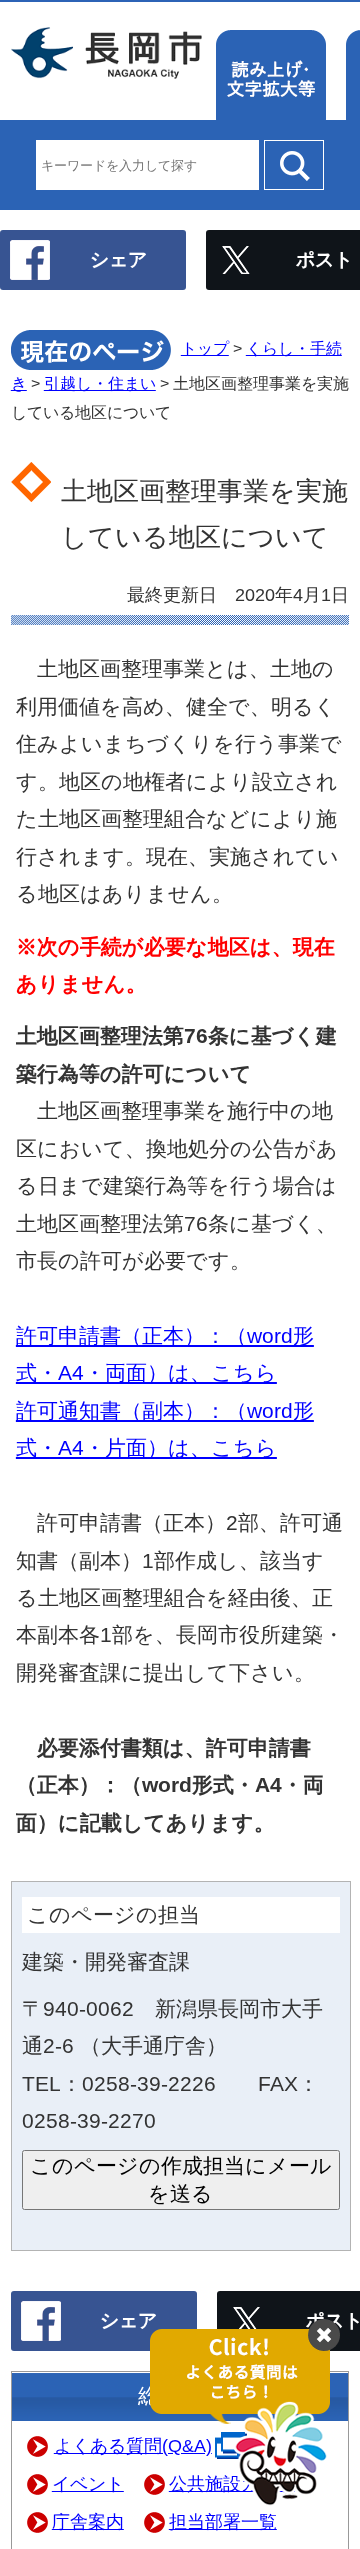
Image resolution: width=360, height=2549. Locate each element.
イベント (88, 2484)
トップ (205, 348)
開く (250, 2418)
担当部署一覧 (223, 2522)
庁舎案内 (88, 2522)
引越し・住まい (100, 383)
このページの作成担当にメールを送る (181, 2179)
